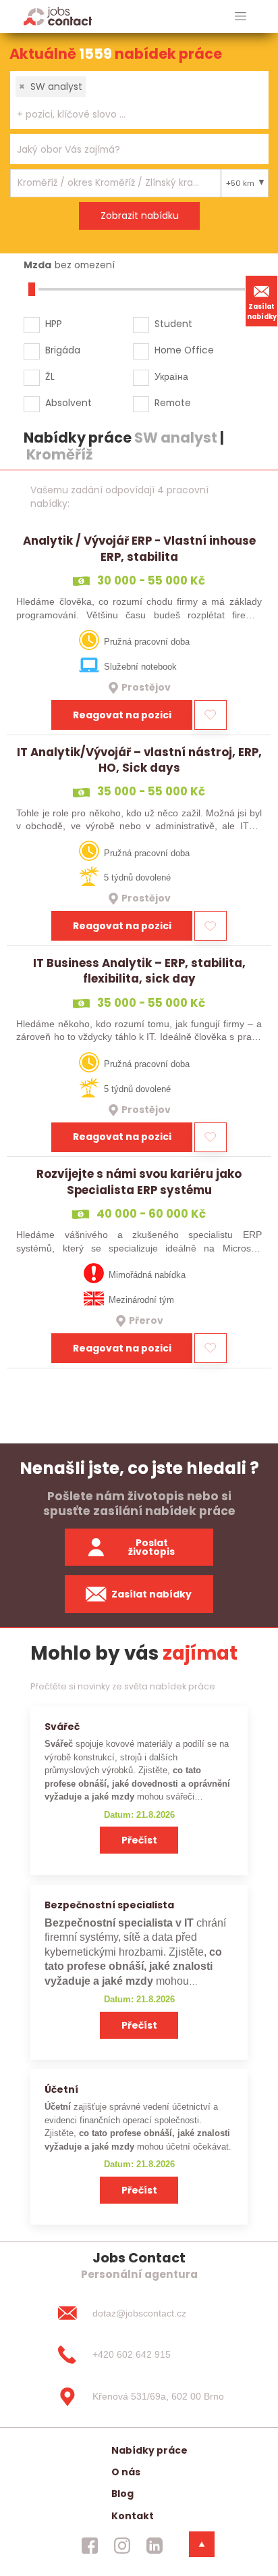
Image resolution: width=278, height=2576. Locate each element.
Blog (122, 2494)
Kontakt (133, 2516)
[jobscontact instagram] (122, 2546)
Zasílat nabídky (262, 312)
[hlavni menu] (241, 17)
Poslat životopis (151, 1547)
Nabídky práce (149, 2450)
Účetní (61, 2089)
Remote (173, 403)
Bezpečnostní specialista (109, 1905)
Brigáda (63, 350)
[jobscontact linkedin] (155, 2546)
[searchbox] (131, 115)
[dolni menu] (202, 2544)
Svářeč (62, 1727)
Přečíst (139, 1840)
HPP (54, 324)
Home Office (184, 350)
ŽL (50, 376)
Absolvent (68, 403)
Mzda (37, 265)
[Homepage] (58, 16)
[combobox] (139, 100)
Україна (171, 376)
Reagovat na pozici (122, 715)
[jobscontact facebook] (90, 2546)
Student (173, 324)
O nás (126, 2472)
